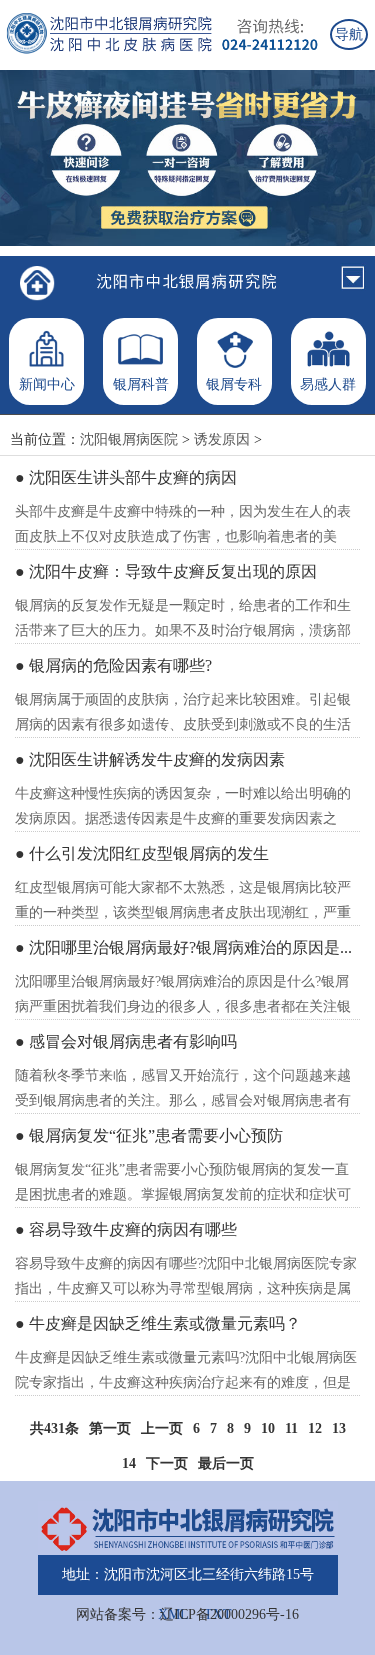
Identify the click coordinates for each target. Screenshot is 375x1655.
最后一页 (226, 1463)
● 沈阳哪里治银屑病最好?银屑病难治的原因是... (183, 947)
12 (315, 1428)
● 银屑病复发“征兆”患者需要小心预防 (149, 1135)
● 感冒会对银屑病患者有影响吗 (126, 1041)
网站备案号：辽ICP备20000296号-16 (187, 1614)
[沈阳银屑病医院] (37, 283)
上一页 (162, 1428)
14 (129, 1463)
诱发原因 (222, 439)
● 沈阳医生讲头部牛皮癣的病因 (126, 477)
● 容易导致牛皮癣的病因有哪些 (126, 1229)
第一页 (110, 1428)
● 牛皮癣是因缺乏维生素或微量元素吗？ (158, 1323)
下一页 (167, 1463)
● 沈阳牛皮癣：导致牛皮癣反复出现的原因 (166, 571)
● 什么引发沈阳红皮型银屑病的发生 (142, 853)
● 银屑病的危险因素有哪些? (113, 665)
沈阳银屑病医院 (129, 439)
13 (339, 1428)
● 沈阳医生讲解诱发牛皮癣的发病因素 (150, 759)
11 (291, 1428)
